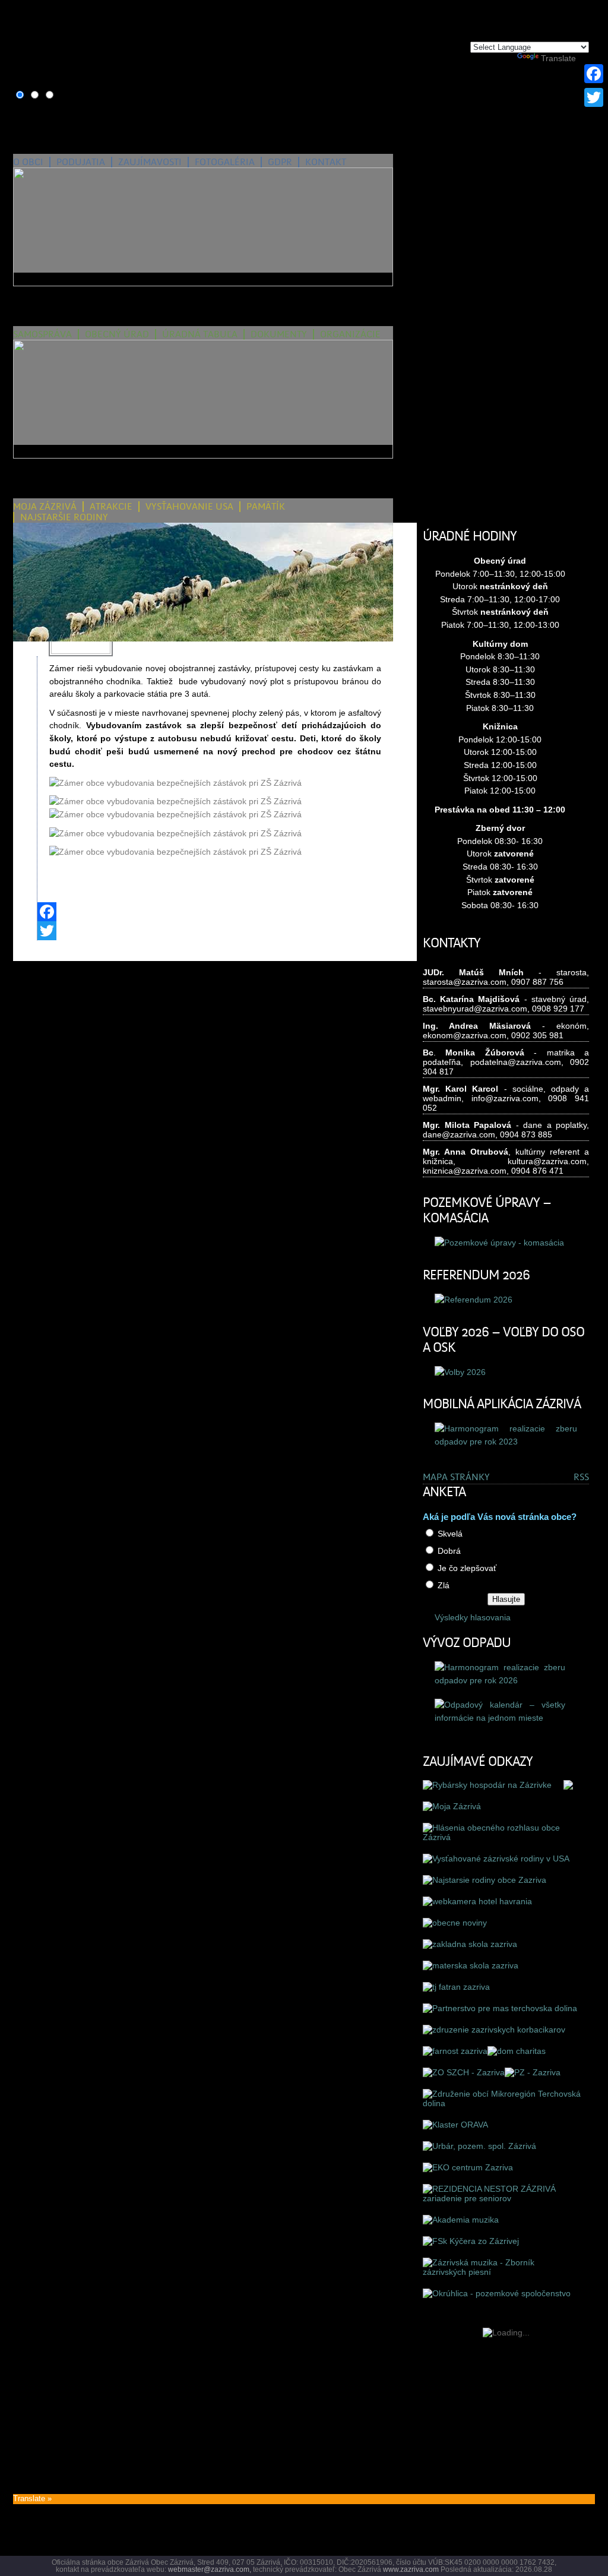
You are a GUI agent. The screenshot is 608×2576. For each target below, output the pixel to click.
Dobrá (449, 1551)
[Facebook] (215, 912)
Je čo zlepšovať (467, 1568)
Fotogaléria (225, 162)
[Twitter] (215, 931)
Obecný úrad (117, 334)
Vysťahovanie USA (189, 507)
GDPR (280, 162)
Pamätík (266, 507)
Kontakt (326, 162)
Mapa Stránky (456, 1477)
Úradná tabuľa (200, 334)
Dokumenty (279, 334)
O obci (28, 162)
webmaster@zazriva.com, (210, 2569)
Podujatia (81, 162)
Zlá (444, 1585)
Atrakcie (111, 507)
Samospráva (42, 334)
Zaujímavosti (150, 162)
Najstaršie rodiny (64, 517)
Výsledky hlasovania (473, 1617)
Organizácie (350, 334)
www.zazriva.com (411, 2569)
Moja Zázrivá (45, 507)
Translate (558, 58)
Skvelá (450, 1534)
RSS (581, 1477)
